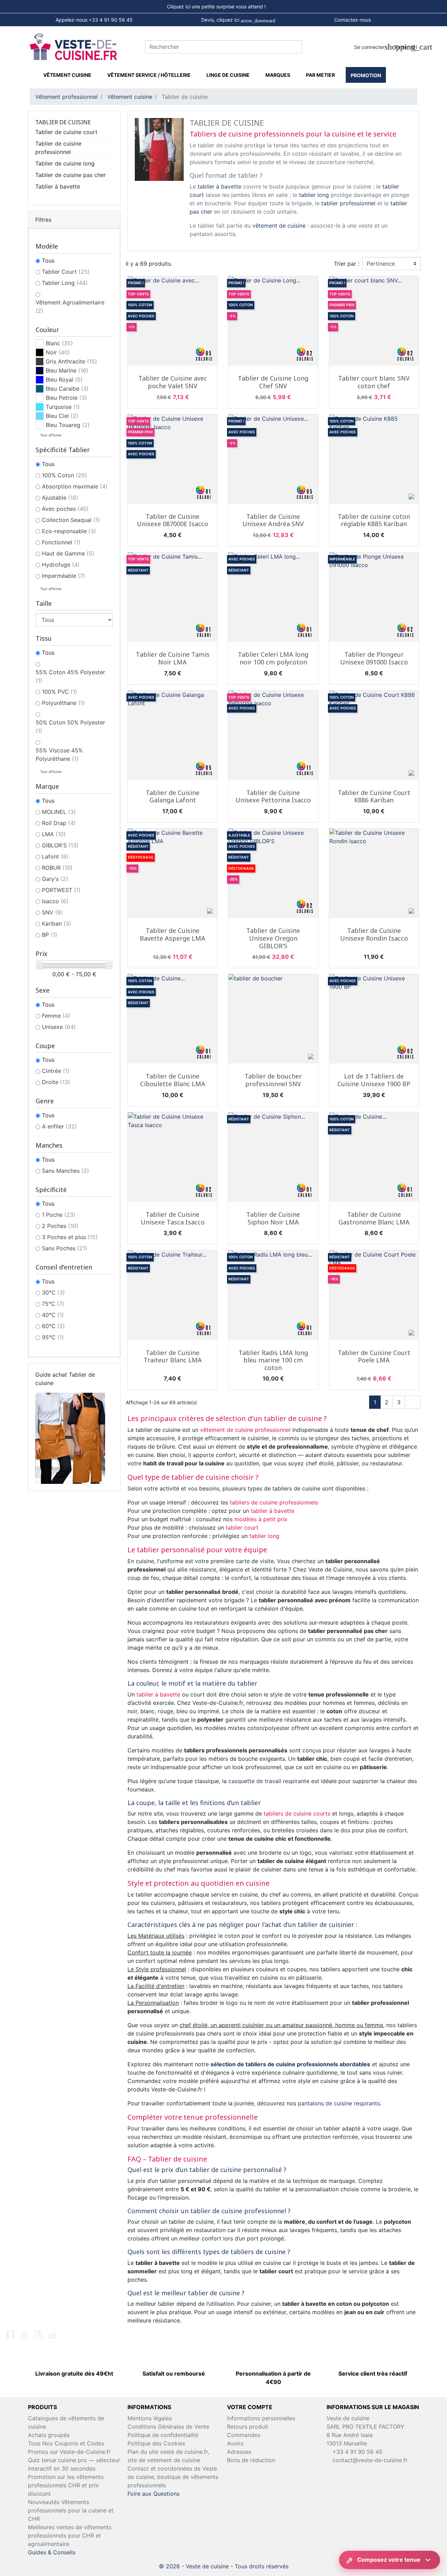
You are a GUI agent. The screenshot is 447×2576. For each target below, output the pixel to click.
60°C (53, 1326)
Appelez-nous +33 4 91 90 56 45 (94, 20)
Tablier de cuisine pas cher (71, 175)
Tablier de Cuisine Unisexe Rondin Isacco (374, 934)
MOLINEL (59, 812)
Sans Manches (65, 1171)
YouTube (24, 2334)
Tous (48, 260)
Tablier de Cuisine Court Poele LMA (374, 1356)
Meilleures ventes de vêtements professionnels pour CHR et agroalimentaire (70, 2535)
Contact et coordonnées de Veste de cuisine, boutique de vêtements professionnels (173, 2477)
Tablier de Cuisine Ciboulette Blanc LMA (173, 1080)
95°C (53, 1337)
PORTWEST (61, 890)
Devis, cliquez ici (238, 20)
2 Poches (60, 1226)
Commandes (244, 2435)
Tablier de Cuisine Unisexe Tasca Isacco (173, 1218)
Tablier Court (66, 272)
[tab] (223, 7)
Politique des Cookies (156, 2443)
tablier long (314, 195)
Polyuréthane (63, 703)
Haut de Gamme (68, 553)
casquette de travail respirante (269, 1781)
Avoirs (235, 2443)
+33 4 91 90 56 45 (357, 2452)
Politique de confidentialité (163, 2435)
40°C (53, 1315)
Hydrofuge (61, 565)
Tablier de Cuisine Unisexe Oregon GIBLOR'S (273, 938)
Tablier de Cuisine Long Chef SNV (273, 382)
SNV (52, 912)
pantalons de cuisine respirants (339, 2103)
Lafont (55, 856)
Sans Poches (65, 1248)
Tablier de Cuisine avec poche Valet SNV (173, 382)
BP (50, 935)
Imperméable (64, 576)
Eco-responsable (69, 531)
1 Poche (59, 1215)
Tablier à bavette (58, 186)
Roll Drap (59, 823)
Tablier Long (65, 283)
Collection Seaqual (71, 520)
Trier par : (347, 264)
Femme (56, 1016)
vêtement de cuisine (279, 226)
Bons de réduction (251, 2460)
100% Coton (64, 475)
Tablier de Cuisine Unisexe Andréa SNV (273, 520)
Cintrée (56, 1071)
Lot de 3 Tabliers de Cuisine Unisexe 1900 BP (374, 1080)
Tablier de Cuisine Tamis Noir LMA (173, 658)
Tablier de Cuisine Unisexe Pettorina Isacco (273, 796)
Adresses (239, 2452)
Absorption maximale (75, 486)
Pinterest (38, 2334)
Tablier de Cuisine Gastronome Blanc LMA (374, 1218)
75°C (53, 1304)
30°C (53, 1293)
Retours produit (248, 2427)
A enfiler (59, 1126)
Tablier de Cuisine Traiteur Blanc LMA (173, 1356)
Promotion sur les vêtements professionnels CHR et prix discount (66, 2485)
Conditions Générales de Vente (168, 2427)
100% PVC (60, 692)
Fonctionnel (61, 542)
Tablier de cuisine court (66, 132)
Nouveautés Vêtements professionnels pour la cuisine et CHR (71, 2510)
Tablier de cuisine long (65, 163)
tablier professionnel (348, 203)
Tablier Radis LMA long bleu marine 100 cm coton (273, 1360)
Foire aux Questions (153, 2494)
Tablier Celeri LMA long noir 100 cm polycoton (273, 658)
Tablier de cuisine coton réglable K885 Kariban (374, 520)
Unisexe (59, 1027)
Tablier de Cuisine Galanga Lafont (173, 796)
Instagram (52, 2334)
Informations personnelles (261, 2418)
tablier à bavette (219, 186)
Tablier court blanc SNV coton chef (374, 382)
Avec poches (65, 509)
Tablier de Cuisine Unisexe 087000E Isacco (173, 520)
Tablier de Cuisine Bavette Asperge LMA (173, 934)
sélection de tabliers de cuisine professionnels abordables (290, 2064)
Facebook (10, 2334)
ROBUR (57, 868)
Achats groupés (49, 2435)
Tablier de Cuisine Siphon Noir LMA (273, 1218)
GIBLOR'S (60, 845)
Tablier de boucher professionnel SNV (273, 1080)
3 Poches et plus (70, 1237)
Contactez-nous (353, 20)
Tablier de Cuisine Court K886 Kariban (374, 796)
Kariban (57, 923)
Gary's (55, 879)
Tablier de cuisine (63, 122)
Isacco (55, 901)
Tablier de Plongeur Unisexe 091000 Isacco (374, 658)
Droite (56, 1082)
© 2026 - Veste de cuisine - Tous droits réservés (224, 2566)
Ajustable (60, 498)
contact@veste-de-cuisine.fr (370, 2460)
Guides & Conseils (52, 2552)
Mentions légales (150, 2418)
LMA (54, 834)
